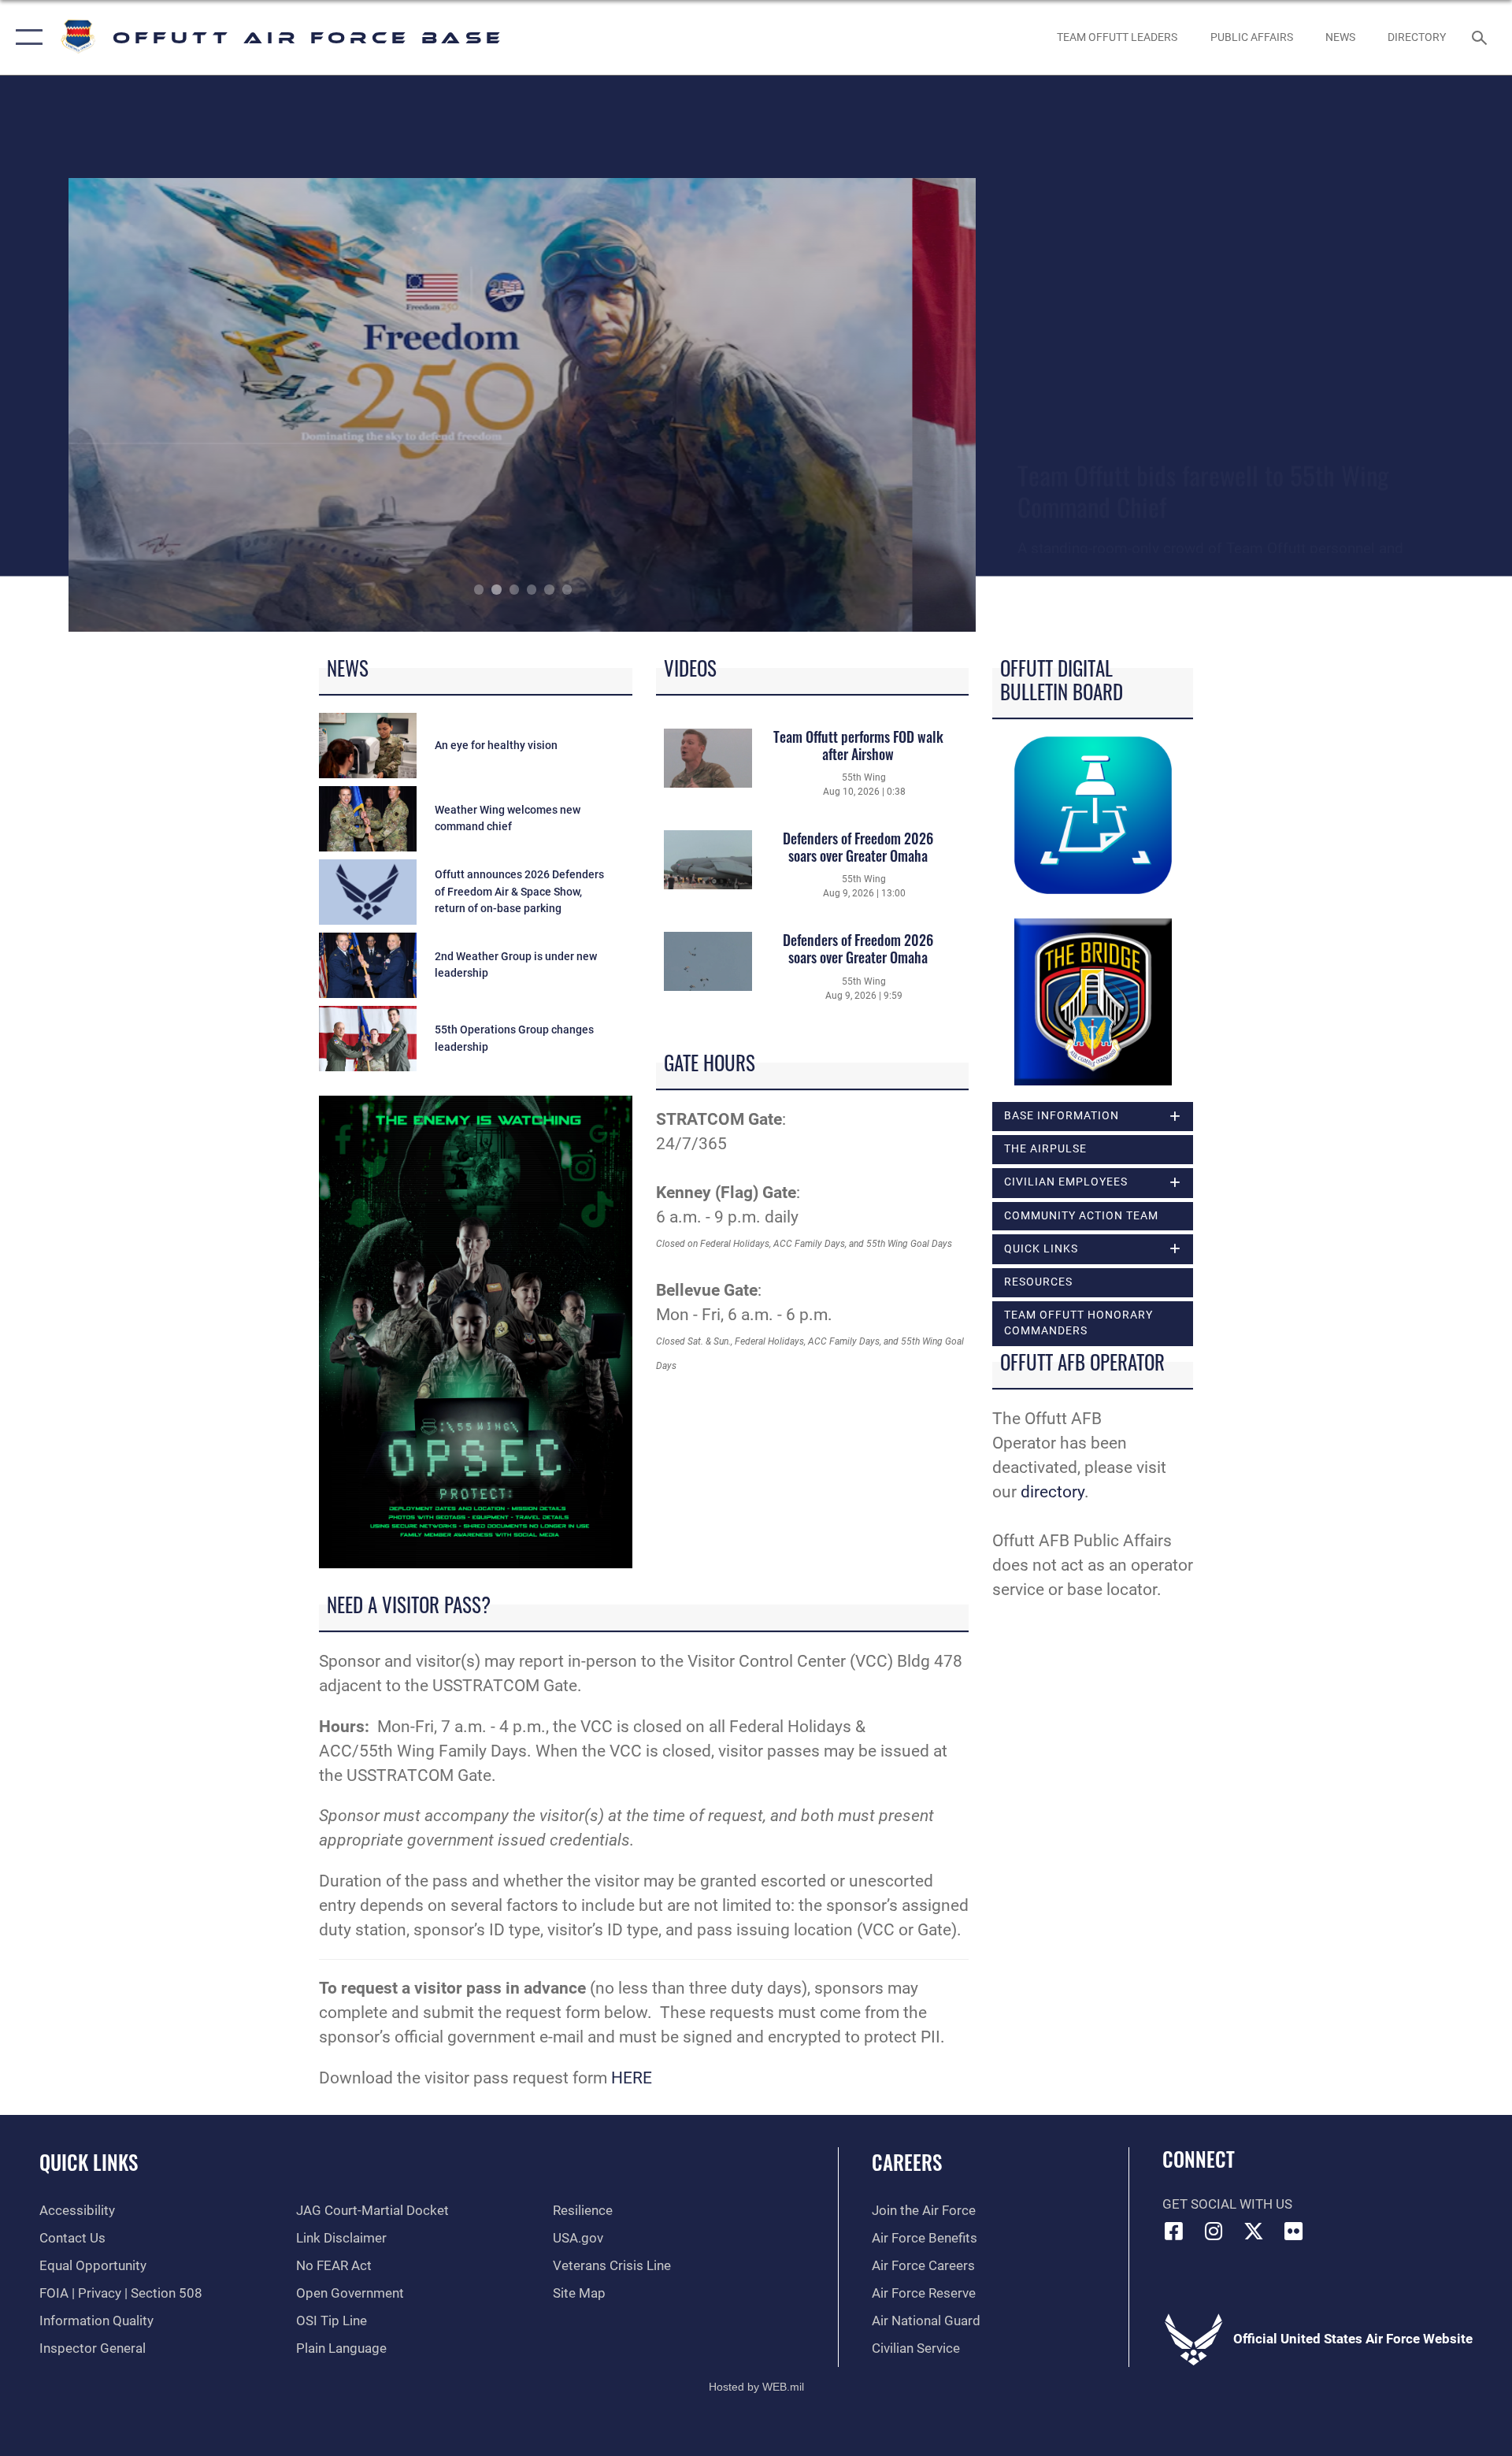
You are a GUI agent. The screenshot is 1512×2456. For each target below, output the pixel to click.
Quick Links (89, 2162)
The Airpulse (1045, 1149)
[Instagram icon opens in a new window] (1214, 2231)
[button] (26, 37)
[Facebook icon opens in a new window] (1174, 2231)
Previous (159, 405)
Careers (907, 2162)
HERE (632, 2078)
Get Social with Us (1227, 2204)
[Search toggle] (1481, 37)
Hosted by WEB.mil (756, 2387)
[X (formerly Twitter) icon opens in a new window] (1254, 2231)
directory (1052, 1492)
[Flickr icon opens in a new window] (1294, 2231)
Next (886, 405)
